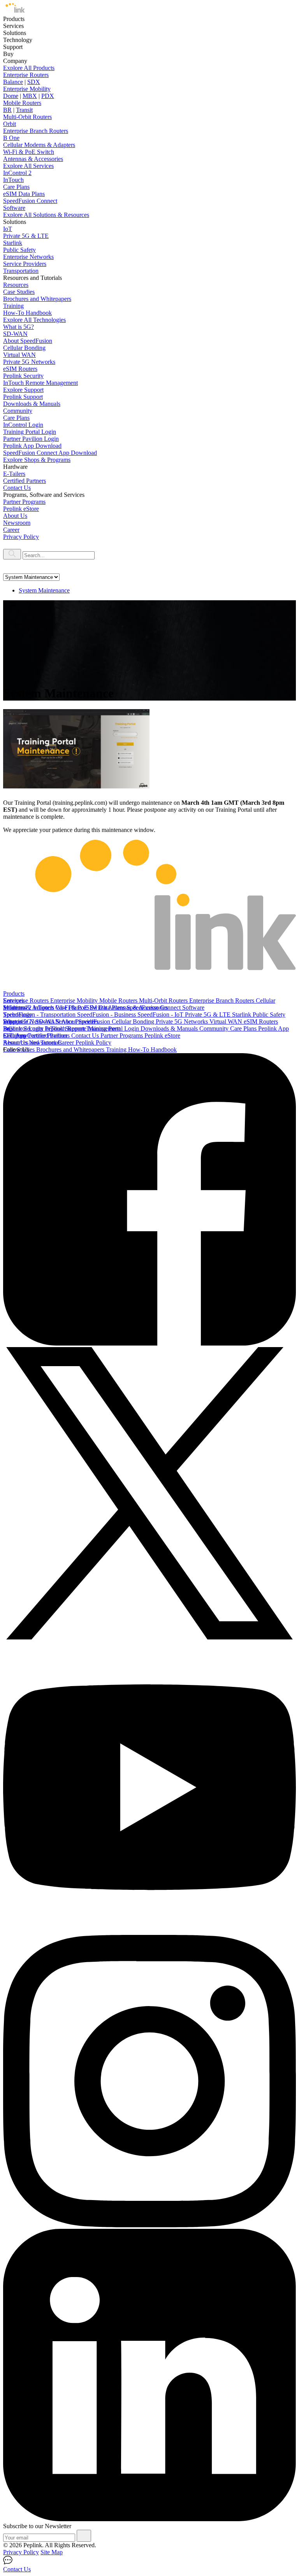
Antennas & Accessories (33, 159)
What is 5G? (18, 327)
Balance (13, 82)
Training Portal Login (30, 432)
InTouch (13, 180)
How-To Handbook (27, 313)
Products (14, 994)
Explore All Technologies (34, 320)
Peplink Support (23, 397)
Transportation (21, 271)
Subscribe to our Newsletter (37, 2526)
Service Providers (25, 264)
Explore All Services (28, 166)
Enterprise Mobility (27, 89)
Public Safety (19, 250)
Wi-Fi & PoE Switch (29, 152)
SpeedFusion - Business (107, 1014)
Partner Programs (24, 502)
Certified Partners (25, 481)
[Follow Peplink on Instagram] (149, 2225)
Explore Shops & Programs (37, 460)
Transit (24, 110)
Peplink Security (23, 376)
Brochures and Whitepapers (37, 299)
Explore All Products (29, 68)
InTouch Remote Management (40, 383)
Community (18, 411)
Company (15, 1035)
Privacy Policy (21, 537)
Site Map (52, 2552)
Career (11, 530)
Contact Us (17, 488)
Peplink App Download (32, 446)
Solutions (15, 1008)
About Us (15, 516)
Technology (18, 1014)
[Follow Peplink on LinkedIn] (149, 2519)
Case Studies (19, 292)
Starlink (13, 243)
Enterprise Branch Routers (36, 131)
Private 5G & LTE (26, 236)
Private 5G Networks (29, 362)
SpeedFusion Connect (30, 201)
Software (14, 208)
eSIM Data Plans (24, 194)
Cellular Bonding (24, 348)
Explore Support (23, 390)
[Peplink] (14, 12)
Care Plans (16, 187)
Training (13, 306)
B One (11, 138)
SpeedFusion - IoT (161, 1014)
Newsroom (17, 523)
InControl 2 (17, 173)
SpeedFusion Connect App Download (50, 453)
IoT (8, 229)
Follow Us (16, 1049)
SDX (34, 82)
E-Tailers (14, 474)
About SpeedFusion (28, 341)
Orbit (10, 124)
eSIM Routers (20, 369)
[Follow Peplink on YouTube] (149, 1931)
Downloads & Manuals (32, 404)
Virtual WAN (19, 355)
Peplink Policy (93, 1042)
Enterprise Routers (26, 75)
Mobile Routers (22, 103)
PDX (48, 96)
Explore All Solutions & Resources (46, 215)
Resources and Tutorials (33, 1042)
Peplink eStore (21, 509)
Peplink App (273, 1028)
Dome (11, 96)
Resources (16, 285)
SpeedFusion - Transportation (40, 1014)
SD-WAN (15, 334)
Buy (8, 1028)
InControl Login (23, 425)
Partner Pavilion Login (31, 439)
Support (13, 1021)
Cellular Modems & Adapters (39, 145)
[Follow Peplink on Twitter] (149, 1637)
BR (7, 110)
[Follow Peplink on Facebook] (149, 1343)
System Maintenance (44, 590)
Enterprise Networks (28, 257)
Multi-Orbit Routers (27, 117)
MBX (30, 96)
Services (13, 1001)
